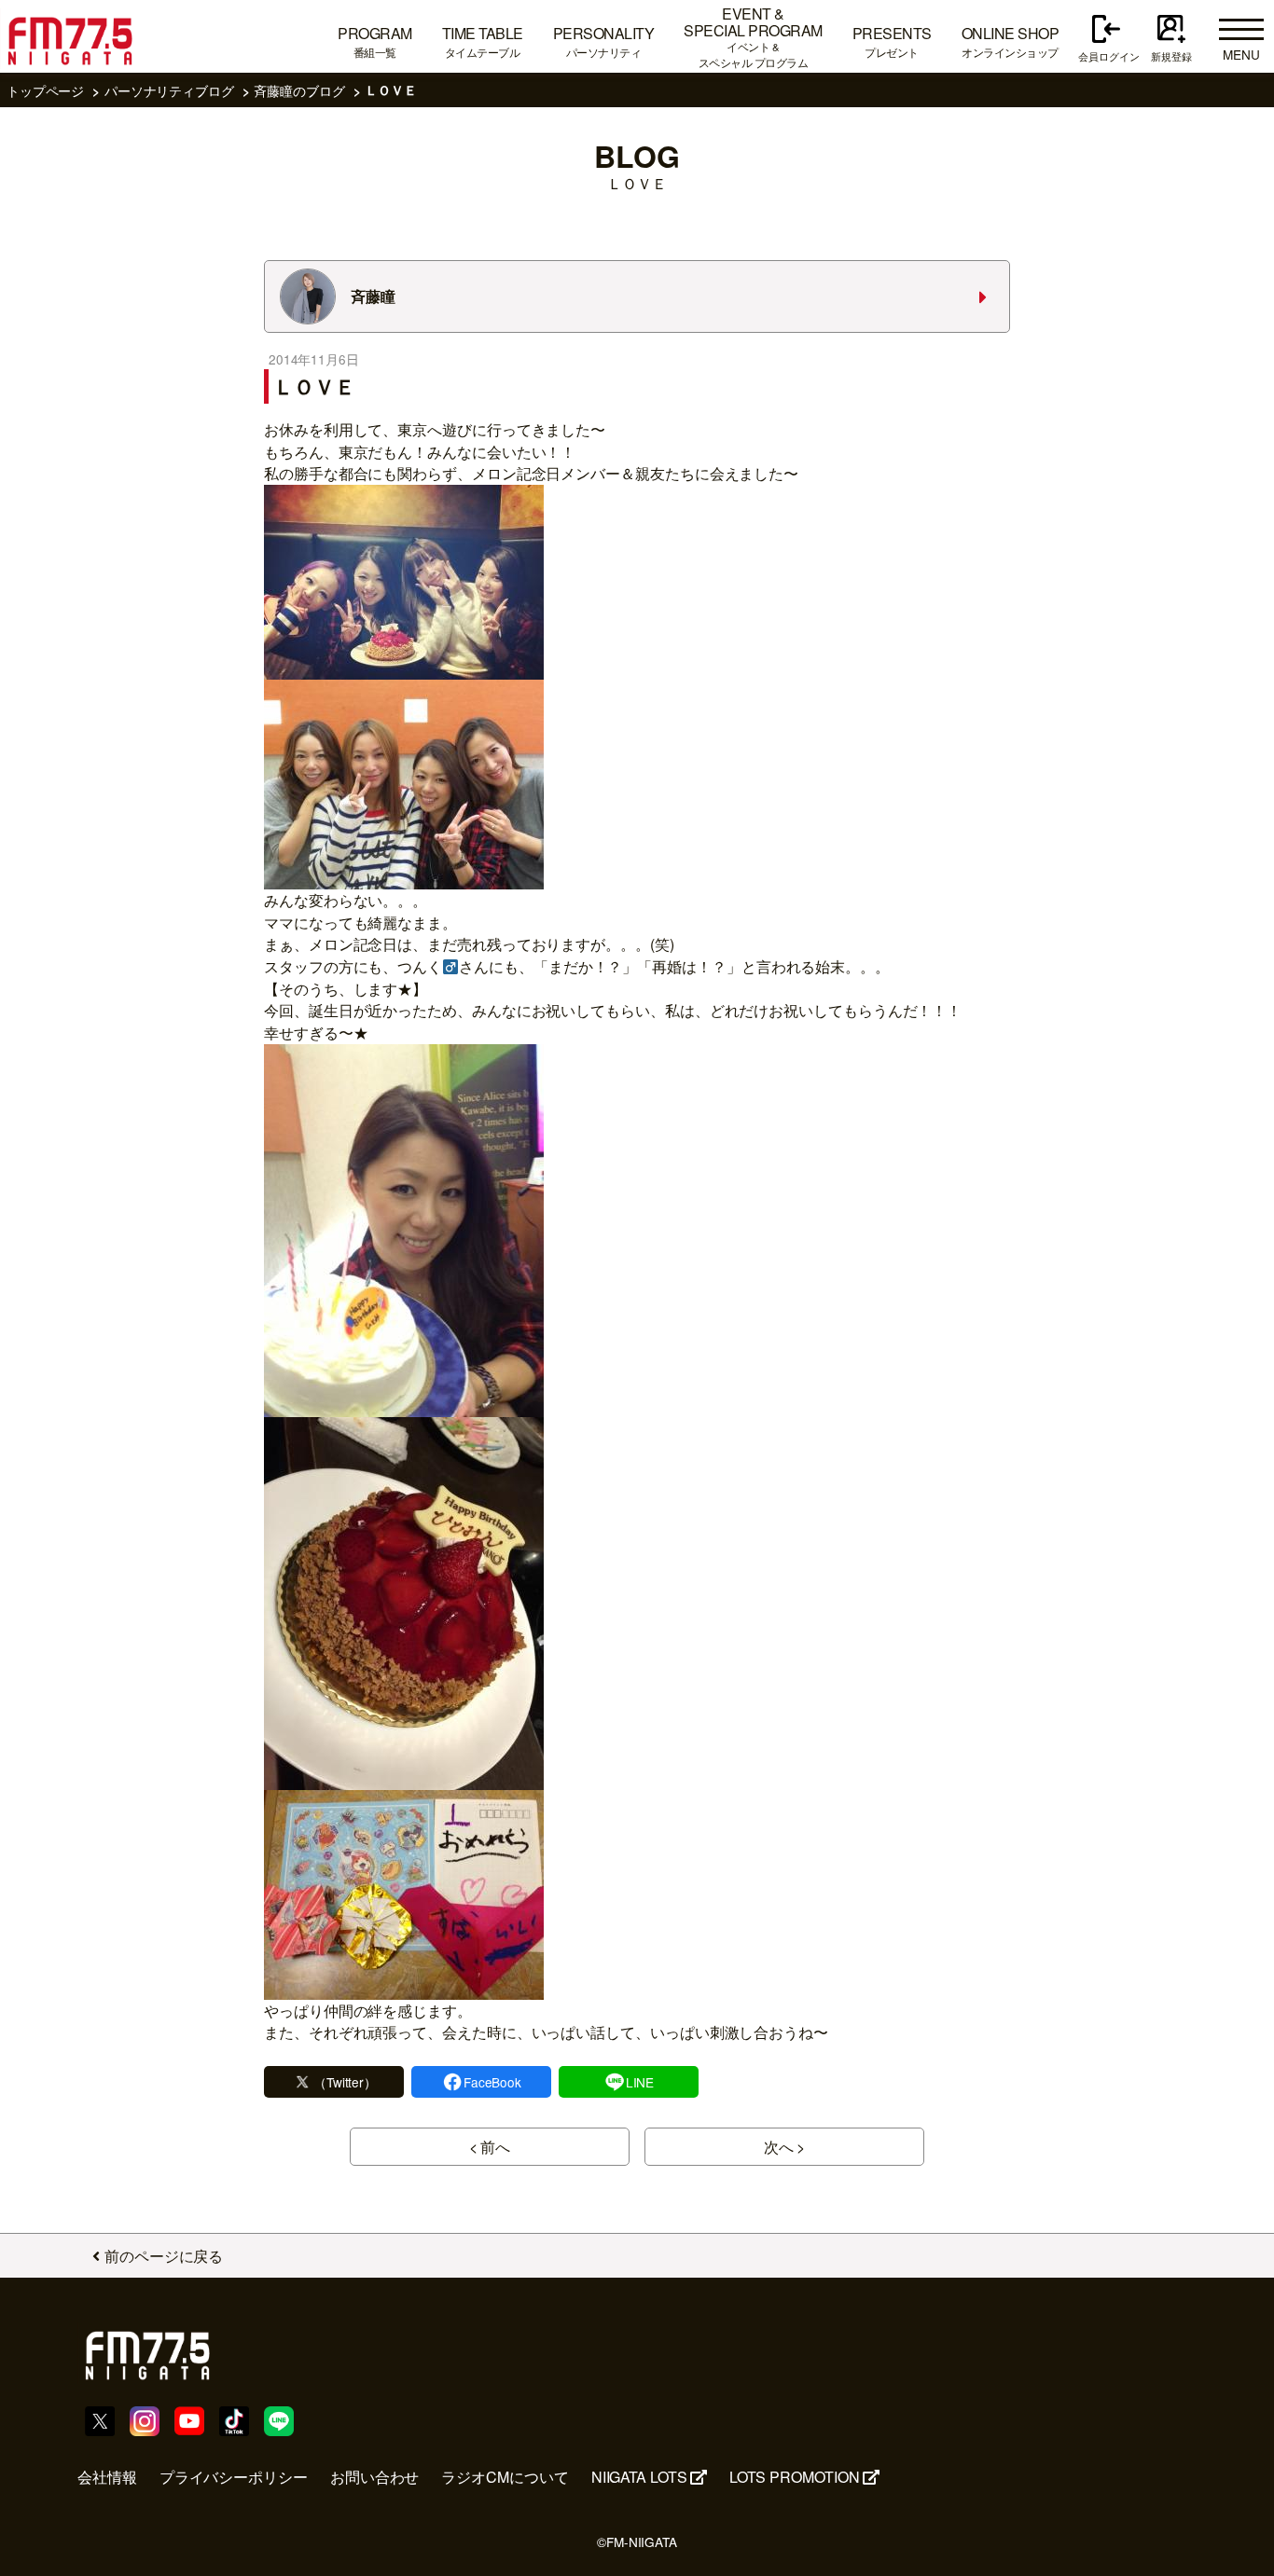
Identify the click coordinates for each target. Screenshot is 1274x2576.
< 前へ (490, 2147)
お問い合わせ (375, 2477)
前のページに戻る (164, 2256)
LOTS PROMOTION (795, 2477)
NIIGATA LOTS (639, 2477)
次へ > (785, 2147)
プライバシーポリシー (234, 2477)
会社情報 (107, 2477)
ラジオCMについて (505, 2477)
